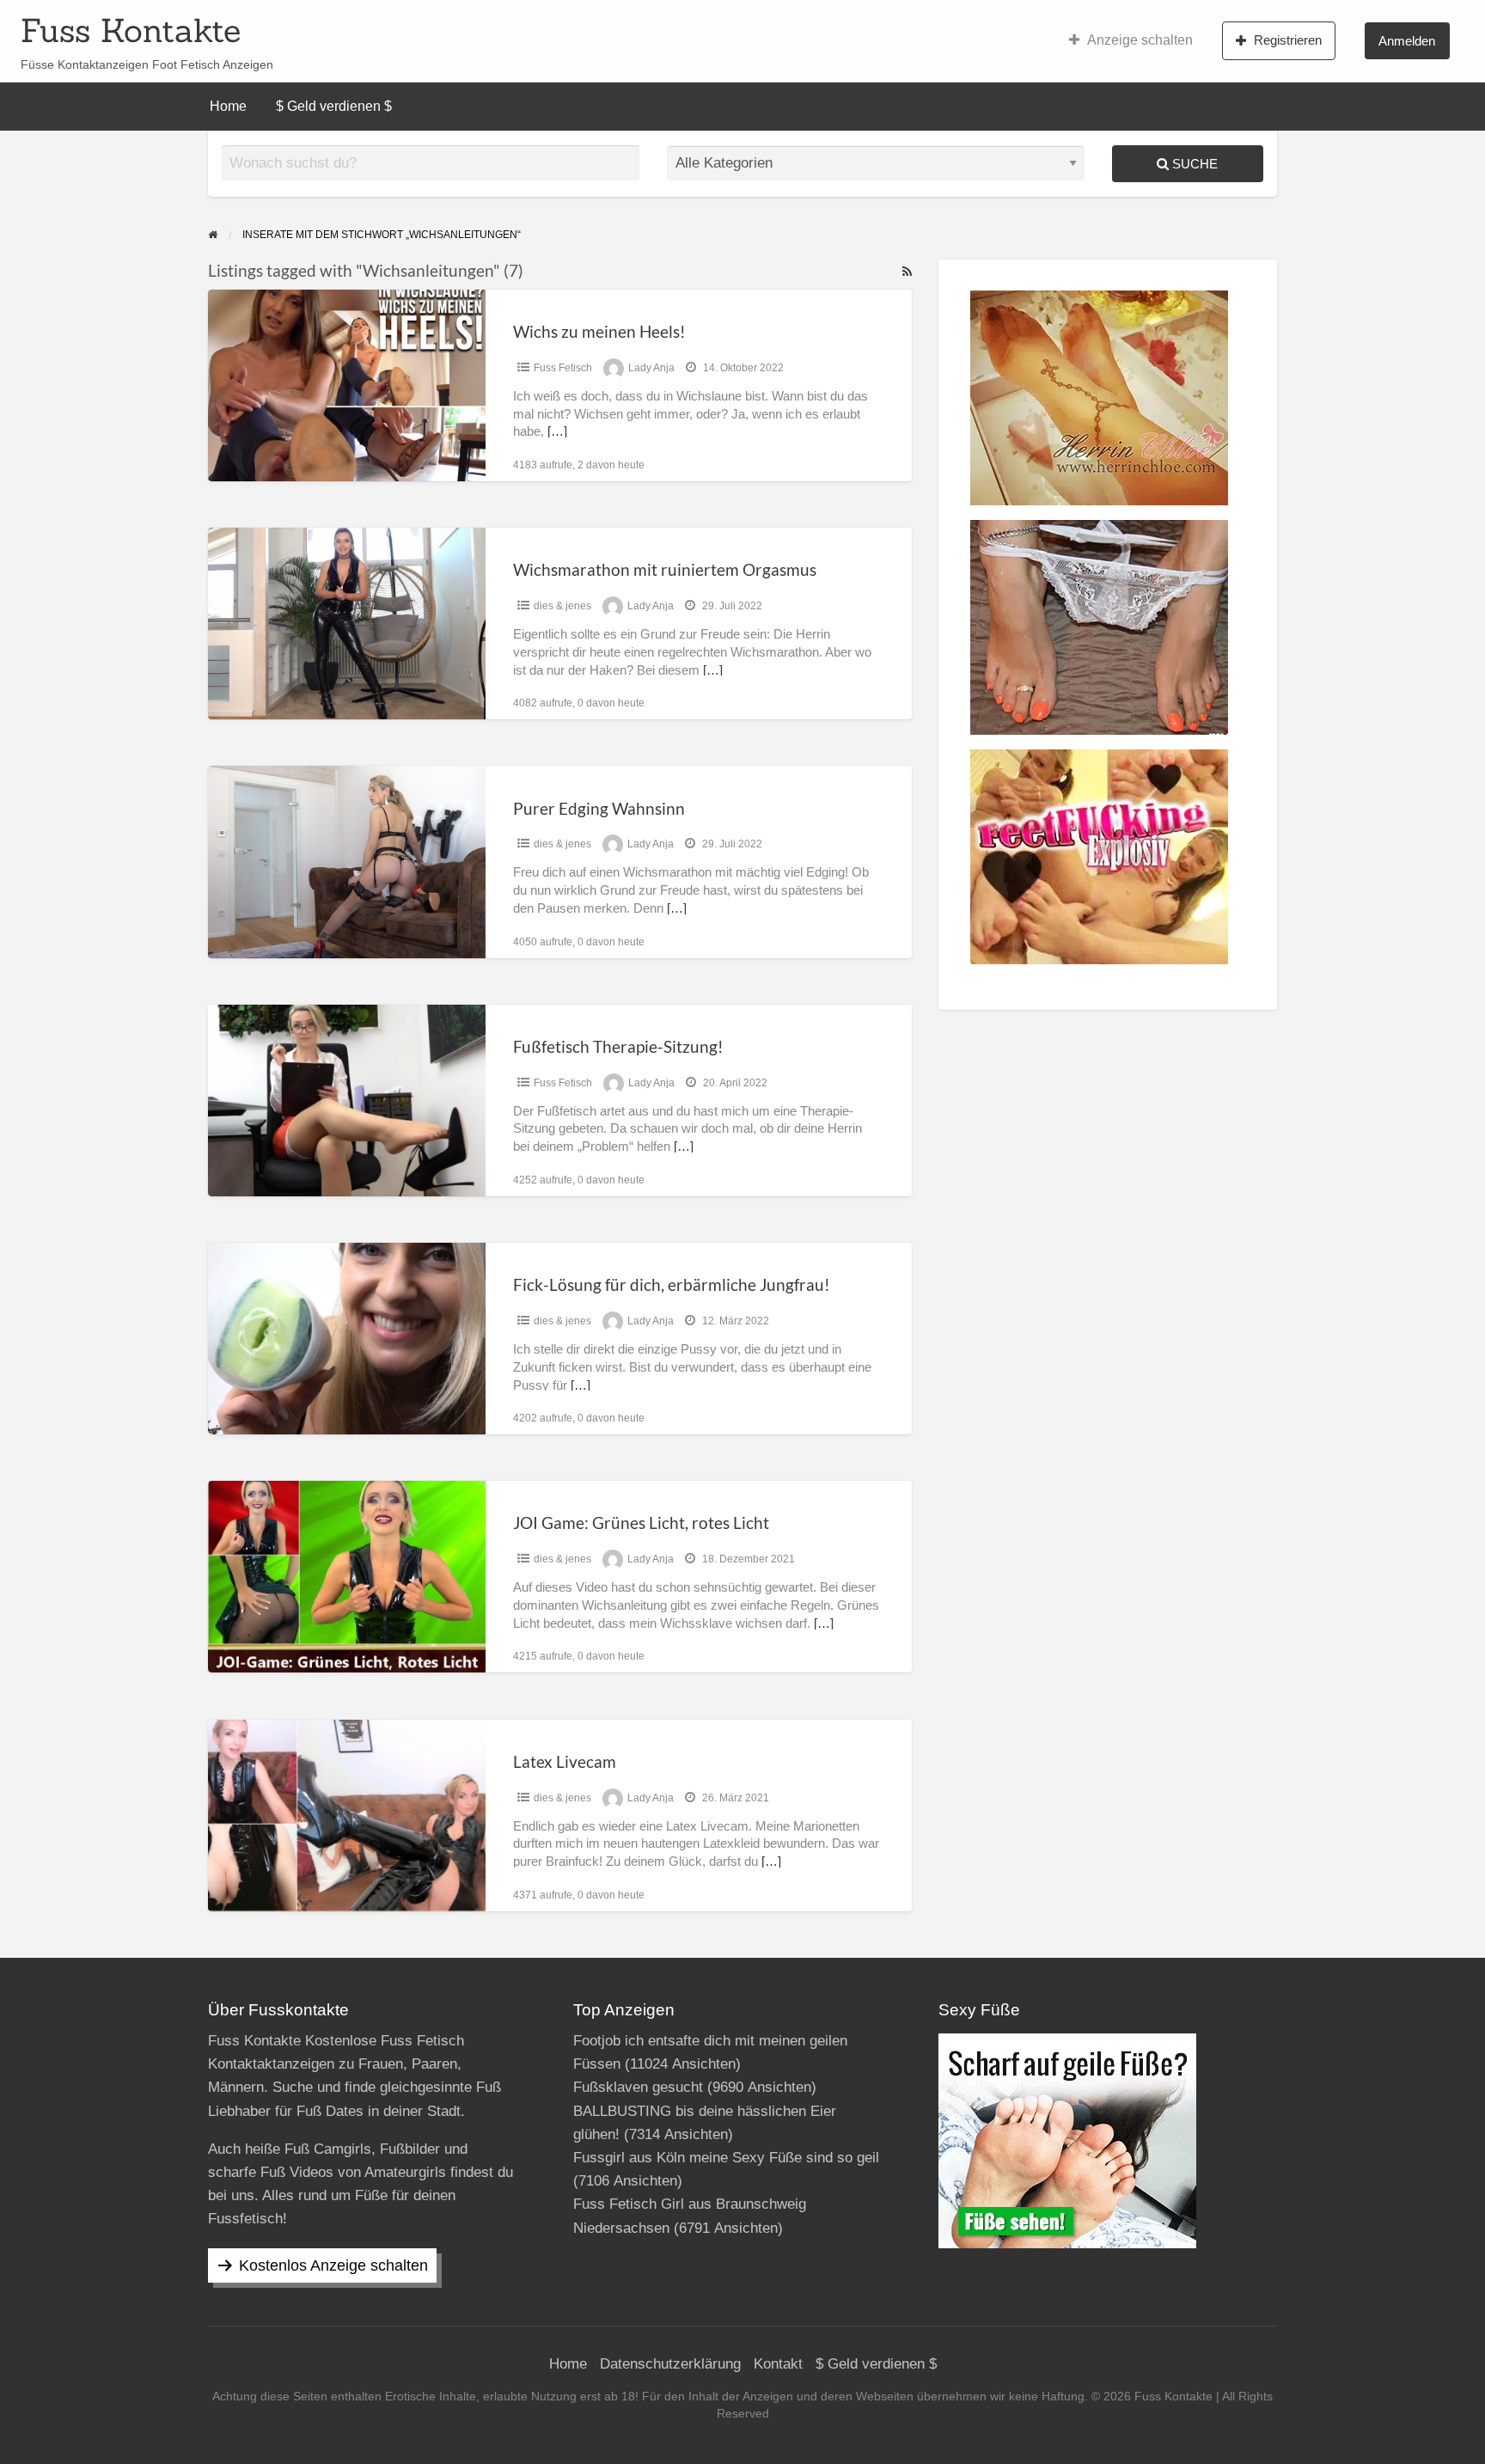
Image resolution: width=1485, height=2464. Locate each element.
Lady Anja (651, 368)
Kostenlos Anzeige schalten (333, 2265)
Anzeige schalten (1140, 40)
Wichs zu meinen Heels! (599, 331)
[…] (557, 431)
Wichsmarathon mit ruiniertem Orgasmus (665, 569)
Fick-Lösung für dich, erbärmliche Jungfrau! (672, 1284)
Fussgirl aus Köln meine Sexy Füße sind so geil (726, 2158)
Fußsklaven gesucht (638, 2087)
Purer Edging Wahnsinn (599, 808)
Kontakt (778, 2364)
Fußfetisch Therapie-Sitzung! (618, 1046)
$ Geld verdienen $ (334, 106)
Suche (1193, 164)
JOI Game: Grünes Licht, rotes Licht (641, 1522)
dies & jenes (562, 606)
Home (228, 106)
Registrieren (1288, 40)
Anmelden (1407, 41)
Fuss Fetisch (563, 368)
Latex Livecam (565, 1761)
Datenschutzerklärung (670, 2364)
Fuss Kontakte (131, 30)
